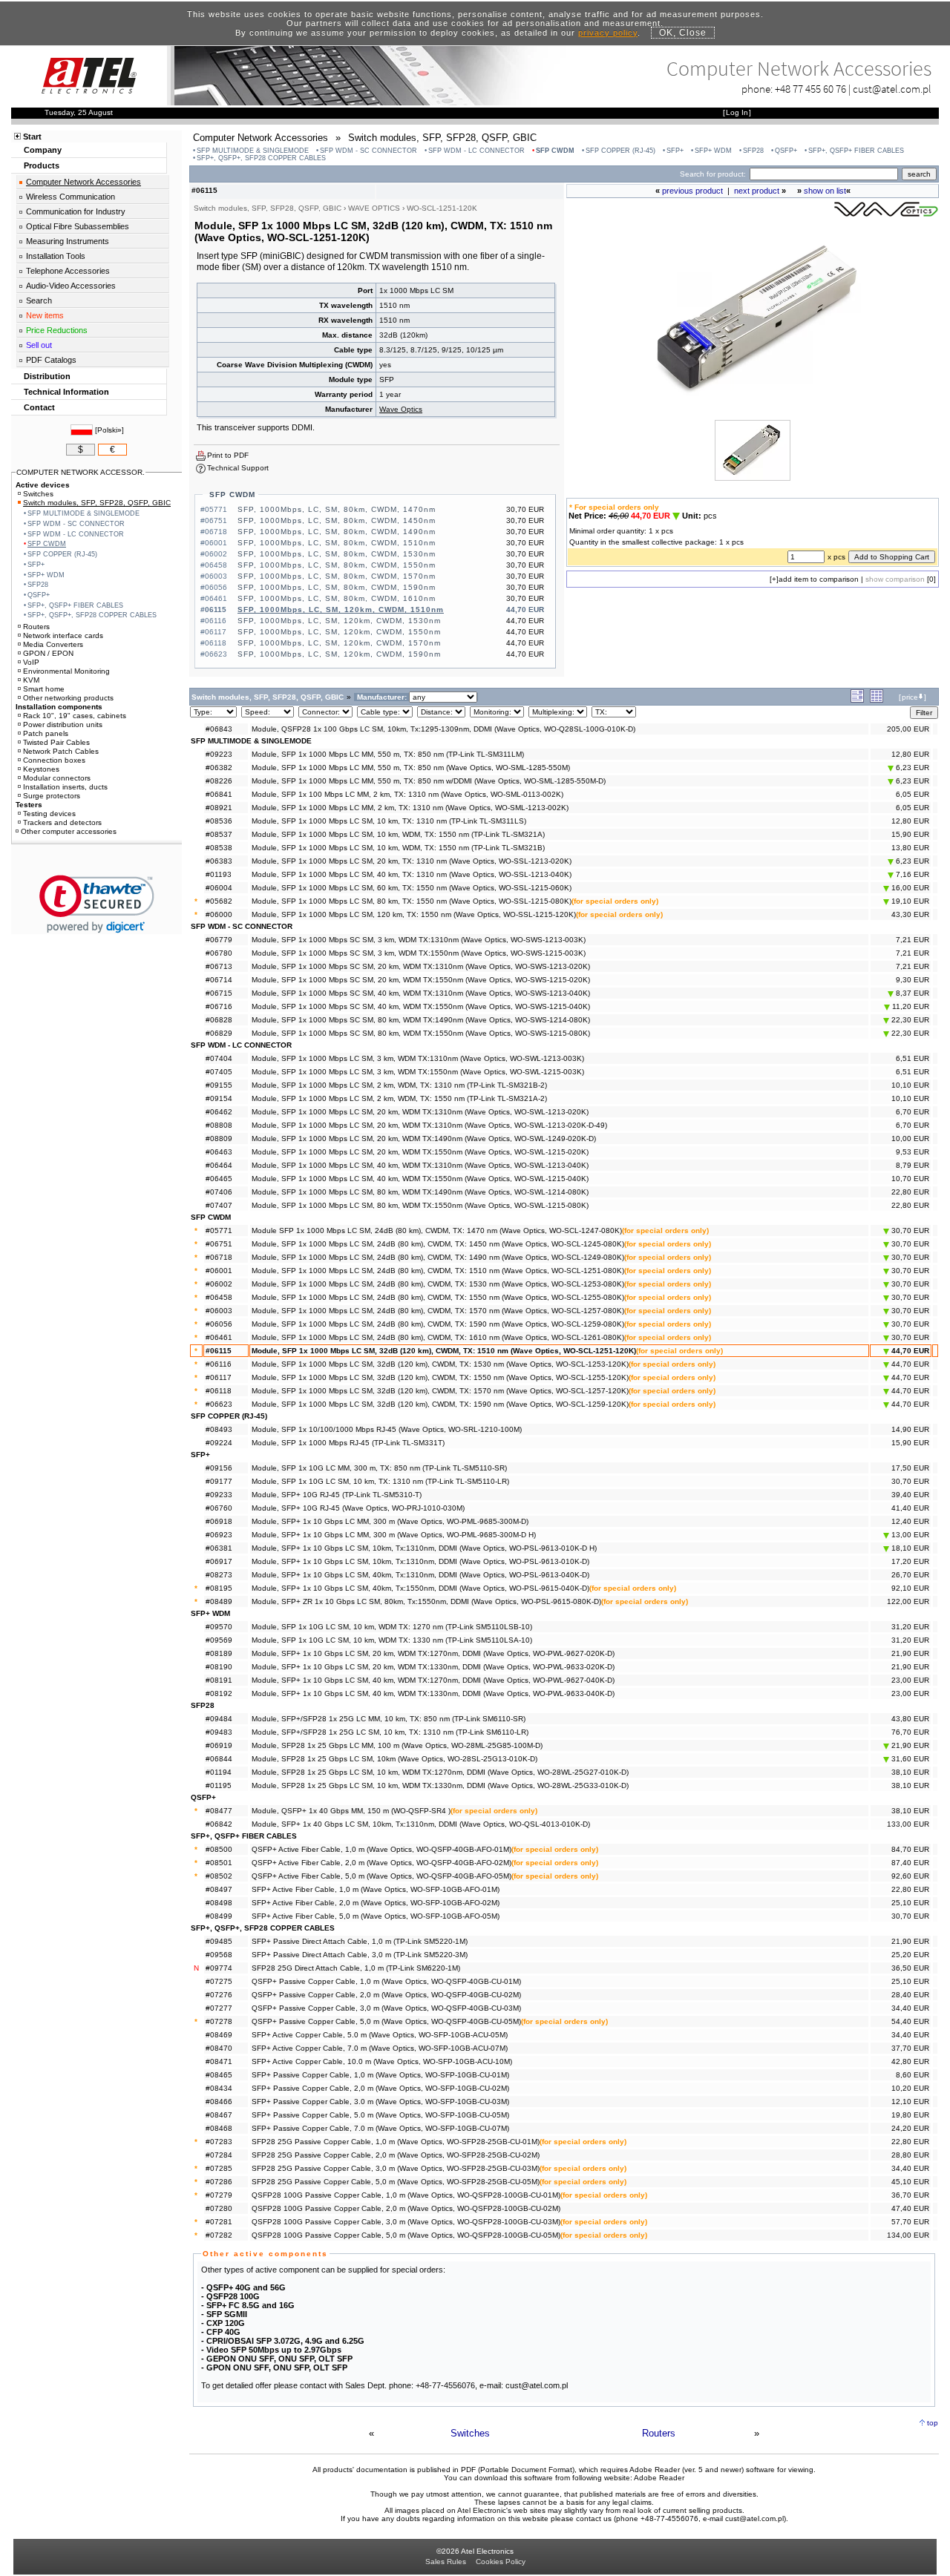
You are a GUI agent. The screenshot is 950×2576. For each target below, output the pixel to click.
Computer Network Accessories (83, 182)
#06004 (219, 888)
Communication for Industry (76, 211)
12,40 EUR (910, 1521)
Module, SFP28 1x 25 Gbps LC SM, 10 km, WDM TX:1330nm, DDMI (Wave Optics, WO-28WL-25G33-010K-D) (440, 1785)
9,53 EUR (913, 1152)
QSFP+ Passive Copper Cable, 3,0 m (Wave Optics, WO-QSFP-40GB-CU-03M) (386, 2008)
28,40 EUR (910, 1995)
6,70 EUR (913, 1112)
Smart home (44, 689)
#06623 (219, 1404)
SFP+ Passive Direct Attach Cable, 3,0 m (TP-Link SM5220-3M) (360, 1955)
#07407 (219, 1205)
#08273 (219, 1575)
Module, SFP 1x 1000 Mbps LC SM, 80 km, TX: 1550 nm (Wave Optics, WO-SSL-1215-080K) (412, 901)
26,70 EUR (910, 1575)
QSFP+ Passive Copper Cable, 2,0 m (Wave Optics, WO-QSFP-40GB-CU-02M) (386, 1995)
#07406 (219, 1192)
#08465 (219, 2075)
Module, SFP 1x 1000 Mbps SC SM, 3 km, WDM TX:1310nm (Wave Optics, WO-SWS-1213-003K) (419, 940)
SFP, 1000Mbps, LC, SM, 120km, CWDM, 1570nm (339, 643)
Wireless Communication (71, 197)
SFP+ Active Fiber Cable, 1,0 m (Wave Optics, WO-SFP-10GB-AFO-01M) (376, 1889)
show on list (825, 191)
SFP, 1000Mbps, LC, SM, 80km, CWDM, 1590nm (337, 587)
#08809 (219, 1138)
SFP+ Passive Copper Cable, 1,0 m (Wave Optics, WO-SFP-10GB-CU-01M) (380, 2075)
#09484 (219, 1719)
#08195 (219, 1588)
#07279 (219, 2195)
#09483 (219, 1732)
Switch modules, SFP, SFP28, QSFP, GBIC (97, 503)
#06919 (219, 1745)
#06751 (219, 1244)
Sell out (39, 345)
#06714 (219, 980)
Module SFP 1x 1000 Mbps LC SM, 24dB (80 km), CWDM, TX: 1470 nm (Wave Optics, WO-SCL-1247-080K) (437, 1230)
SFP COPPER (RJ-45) (620, 151)
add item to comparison (819, 579)
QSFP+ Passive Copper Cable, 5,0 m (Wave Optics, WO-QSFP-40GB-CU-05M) (386, 2021)
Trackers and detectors (62, 822)
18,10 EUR (909, 1548)
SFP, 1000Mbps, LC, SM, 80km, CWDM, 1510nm (337, 543)
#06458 (219, 1297)
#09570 (219, 1627)
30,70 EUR (909, 1230)
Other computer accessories (69, 831)
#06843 (219, 729)
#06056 (219, 1324)
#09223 (219, 754)
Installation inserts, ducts (65, 787)
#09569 (219, 1640)
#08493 (219, 1429)
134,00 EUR (908, 2235)
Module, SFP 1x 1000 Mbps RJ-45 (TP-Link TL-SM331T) (348, 1443)
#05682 (219, 901)
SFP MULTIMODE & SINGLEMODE (253, 151)
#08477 (219, 1811)
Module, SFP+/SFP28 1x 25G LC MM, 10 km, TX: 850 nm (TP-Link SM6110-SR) (389, 1719)
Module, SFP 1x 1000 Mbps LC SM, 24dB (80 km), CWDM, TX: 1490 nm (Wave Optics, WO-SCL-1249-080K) (438, 1257)
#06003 (219, 1311)
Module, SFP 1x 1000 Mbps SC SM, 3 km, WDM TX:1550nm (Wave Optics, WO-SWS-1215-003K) (419, 953)
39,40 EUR (910, 1495)
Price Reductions (57, 330)
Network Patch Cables (61, 751)
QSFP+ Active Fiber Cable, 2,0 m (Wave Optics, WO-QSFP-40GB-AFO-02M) (381, 1863)
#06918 (219, 1521)
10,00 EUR (910, 1138)
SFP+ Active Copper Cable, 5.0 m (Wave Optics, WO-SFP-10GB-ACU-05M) (380, 2035)
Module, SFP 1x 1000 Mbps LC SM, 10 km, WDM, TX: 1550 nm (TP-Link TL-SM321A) (398, 834)
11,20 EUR (910, 1006)
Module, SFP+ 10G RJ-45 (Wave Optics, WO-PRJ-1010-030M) (358, 1508)
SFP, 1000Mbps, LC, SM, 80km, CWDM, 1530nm (337, 554)
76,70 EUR (910, 1732)
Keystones (41, 769)
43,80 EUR (910, 1719)
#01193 (219, 874)
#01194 (219, 1772)
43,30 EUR (910, 914)
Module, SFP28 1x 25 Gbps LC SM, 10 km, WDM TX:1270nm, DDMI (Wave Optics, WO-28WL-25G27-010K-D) (440, 1772)
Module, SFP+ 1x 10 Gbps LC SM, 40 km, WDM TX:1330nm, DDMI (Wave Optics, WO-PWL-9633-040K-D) (433, 1693)
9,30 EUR (913, 980)
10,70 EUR (910, 1179)
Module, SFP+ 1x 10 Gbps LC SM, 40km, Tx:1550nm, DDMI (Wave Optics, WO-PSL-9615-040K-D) (420, 1588)
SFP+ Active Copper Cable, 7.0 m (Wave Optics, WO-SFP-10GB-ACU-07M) (380, 2048)
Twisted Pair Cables (56, 742)
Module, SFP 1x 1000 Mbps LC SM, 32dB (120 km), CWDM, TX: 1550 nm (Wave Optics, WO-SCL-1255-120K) (440, 1377)
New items (45, 315)
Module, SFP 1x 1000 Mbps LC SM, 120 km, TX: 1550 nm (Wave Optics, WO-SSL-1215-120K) (414, 914)
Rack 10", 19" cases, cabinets (75, 716)
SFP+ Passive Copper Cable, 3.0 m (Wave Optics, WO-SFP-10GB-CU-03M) (380, 2102)
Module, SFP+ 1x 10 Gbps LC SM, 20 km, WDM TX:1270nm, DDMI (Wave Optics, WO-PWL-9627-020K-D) (433, 1653)
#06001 (219, 1271)
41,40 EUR (910, 1508)
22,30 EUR (909, 1020)
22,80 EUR (910, 1192)
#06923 (219, 1535)
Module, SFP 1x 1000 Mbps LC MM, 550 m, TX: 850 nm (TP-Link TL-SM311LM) (388, 754)
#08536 (219, 821)
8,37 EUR (911, 993)
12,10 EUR (910, 2102)
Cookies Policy (501, 2562)
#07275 (219, 1981)
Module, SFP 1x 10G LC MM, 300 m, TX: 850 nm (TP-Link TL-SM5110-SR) (379, 1468)
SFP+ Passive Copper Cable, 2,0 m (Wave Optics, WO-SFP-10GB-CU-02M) (380, 2088)
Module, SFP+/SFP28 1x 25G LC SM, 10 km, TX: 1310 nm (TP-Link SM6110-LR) (390, 1732)
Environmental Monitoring (66, 671)
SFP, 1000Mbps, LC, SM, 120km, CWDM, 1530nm (339, 621)
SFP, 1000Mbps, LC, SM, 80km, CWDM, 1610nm (337, 598)
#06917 (219, 1561)
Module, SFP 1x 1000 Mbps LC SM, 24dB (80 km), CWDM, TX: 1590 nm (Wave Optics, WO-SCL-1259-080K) (438, 1324)
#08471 (219, 2061)
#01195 (219, 1785)
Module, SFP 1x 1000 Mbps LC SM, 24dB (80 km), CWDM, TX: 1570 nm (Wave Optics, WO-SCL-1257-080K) (438, 1311)
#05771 (219, 1230)
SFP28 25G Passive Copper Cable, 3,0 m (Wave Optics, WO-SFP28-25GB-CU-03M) (396, 2168)
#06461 (219, 1337)
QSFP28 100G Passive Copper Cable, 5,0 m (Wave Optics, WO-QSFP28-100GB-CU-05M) (406, 2235)
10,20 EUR (910, 2088)
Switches (470, 2433)
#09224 (219, 1443)
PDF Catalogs (51, 360)
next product (757, 191)
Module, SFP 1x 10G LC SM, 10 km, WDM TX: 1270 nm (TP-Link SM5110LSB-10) (392, 1627)
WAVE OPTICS (374, 208)
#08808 (219, 1125)
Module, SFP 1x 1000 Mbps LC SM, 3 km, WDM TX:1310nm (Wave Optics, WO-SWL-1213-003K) (418, 1058)
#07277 (219, 2008)
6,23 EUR (911, 768)
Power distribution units (63, 724)
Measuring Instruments (68, 241)
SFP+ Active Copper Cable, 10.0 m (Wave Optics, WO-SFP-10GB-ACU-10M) (382, 2061)
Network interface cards (63, 635)
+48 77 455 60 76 (810, 89)
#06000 (219, 914)
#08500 (219, 1849)
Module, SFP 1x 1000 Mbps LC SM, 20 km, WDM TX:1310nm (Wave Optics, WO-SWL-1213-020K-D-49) (429, 1125)
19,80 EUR (910, 2115)
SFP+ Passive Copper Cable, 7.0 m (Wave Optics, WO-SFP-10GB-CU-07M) (380, 2128)
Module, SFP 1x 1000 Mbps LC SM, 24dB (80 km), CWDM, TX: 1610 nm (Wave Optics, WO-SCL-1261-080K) (438, 1337)
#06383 (219, 861)
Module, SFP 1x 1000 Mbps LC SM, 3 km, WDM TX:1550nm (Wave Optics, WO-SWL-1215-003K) (418, 1072)
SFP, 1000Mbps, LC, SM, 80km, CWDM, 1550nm (337, 565)
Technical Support (238, 468)
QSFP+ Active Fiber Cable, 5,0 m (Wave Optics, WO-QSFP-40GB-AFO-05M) (381, 1876)
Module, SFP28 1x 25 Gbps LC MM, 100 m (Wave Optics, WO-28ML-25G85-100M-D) (397, 1745)
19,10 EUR (909, 901)
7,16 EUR (911, 874)
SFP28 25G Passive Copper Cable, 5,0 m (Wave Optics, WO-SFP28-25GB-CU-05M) (396, 2182)
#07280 (219, 2208)
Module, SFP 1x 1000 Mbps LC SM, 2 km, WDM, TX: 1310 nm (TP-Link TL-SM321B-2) (399, 1085)
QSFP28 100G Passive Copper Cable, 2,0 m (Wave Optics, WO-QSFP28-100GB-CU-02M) (406, 2208)
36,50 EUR (910, 1968)
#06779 (219, 940)
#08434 (219, 2088)
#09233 (219, 1495)
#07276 (219, 1995)
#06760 (219, 1508)
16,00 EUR (909, 888)
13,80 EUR (910, 848)
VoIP (31, 662)
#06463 (219, 1152)
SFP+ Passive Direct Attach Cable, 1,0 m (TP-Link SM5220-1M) (360, 1941)
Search (39, 300)
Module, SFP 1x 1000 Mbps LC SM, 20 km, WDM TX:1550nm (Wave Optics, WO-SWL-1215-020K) (420, 1152)
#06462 (219, 1112)
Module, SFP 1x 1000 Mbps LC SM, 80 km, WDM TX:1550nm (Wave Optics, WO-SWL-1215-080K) (420, 1205)
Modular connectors (57, 778)
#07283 (219, 2142)
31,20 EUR (910, 1627)
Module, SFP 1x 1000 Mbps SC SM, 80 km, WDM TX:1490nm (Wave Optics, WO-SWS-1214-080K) (421, 1020)
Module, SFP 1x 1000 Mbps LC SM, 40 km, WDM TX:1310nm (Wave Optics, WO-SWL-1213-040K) (420, 1165)
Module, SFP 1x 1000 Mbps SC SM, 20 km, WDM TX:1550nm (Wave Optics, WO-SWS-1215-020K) (421, 980)
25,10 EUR (910, 1903)
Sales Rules (446, 2562)
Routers (659, 2433)
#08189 (219, 1653)
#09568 (219, 1955)
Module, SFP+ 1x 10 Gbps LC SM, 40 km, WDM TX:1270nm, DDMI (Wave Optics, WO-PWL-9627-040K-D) (433, 1680)
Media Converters (53, 644)
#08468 (219, 2128)
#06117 (219, 1377)
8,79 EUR (913, 1165)
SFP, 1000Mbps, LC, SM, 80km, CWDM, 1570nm (337, 576)
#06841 (219, 794)
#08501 (219, 1863)
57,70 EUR (910, 2222)
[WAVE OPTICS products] (886, 216)
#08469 (219, 2035)
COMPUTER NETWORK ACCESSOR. (81, 472)
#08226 (219, 781)
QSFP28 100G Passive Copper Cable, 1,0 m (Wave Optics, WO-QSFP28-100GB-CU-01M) (406, 2195)
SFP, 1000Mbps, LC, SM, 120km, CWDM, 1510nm (341, 609)
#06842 (219, 1824)
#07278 (219, 2021)
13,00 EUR (909, 1535)
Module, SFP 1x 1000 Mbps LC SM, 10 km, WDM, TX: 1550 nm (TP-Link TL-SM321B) (398, 848)
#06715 (219, 993)
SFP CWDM (555, 151)
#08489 (219, 1601)
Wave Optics (401, 409)
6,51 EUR (913, 1058)
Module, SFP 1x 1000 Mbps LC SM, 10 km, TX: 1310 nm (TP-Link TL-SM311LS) (389, 821)
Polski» (109, 430)
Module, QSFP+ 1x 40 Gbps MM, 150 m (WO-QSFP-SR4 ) (351, 1811)
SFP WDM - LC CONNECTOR (476, 151)
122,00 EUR (908, 1601)
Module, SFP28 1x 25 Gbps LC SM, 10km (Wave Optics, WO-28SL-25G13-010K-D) (394, 1759)
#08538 (219, 848)
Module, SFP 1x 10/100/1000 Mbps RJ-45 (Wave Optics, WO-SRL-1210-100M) (387, 1429)
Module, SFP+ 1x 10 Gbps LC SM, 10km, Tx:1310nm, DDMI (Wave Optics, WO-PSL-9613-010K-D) (420, 1561)
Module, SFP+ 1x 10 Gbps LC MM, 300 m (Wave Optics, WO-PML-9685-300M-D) (390, 1521)
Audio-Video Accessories (71, 286)
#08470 (219, 2048)
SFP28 (753, 151)
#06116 (219, 1364)
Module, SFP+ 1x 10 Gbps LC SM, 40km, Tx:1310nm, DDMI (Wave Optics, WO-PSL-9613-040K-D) (420, 1575)
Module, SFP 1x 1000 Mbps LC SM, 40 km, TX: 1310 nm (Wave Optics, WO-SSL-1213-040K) (412, 874)
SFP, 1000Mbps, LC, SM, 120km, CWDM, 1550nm (339, 632)
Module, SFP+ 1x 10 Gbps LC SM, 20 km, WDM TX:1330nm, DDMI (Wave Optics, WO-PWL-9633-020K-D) (433, 1667)
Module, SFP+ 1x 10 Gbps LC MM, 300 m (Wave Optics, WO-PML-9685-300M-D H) (394, 1535)
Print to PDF (228, 455)
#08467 (219, 2115)
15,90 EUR (910, 834)
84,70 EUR (910, 1849)
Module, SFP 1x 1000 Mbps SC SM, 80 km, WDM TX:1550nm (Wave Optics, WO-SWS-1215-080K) (421, 1033)
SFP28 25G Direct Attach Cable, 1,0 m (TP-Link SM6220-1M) (356, 1968)
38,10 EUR (910, 1772)
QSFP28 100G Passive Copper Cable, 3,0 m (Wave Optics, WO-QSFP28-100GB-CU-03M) (406, 2222)
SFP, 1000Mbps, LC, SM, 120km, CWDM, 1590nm (339, 654)
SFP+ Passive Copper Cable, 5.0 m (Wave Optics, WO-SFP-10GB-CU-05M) (380, 2115)
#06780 (219, 953)
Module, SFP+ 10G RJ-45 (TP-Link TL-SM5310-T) (337, 1495)
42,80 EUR (910, 2061)
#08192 (219, 1693)
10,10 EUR (910, 1085)
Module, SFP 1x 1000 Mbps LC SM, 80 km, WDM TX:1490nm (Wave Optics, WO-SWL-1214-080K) (420, 1192)
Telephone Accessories (68, 271)
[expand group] (857, 700)
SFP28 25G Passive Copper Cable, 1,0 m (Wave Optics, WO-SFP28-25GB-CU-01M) (396, 2142)
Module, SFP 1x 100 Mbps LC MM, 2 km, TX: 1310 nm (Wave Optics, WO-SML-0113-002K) (407, 794)
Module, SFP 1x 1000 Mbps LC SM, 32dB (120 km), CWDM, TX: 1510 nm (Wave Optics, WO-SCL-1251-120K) (444, 1351)
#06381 (219, 1548)
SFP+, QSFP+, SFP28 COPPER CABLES (261, 158)
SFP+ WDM (713, 151)
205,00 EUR (908, 729)
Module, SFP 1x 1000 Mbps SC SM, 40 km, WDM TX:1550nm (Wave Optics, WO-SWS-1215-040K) (421, 1006)
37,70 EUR (910, 2048)
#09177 (219, 1481)
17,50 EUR (910, 1468)
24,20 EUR (910, 2128)
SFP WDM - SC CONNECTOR (368, 151)
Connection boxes (54, 760)
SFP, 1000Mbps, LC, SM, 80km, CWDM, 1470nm (337, 509)
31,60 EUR (909, 1759)
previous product (692, 191)
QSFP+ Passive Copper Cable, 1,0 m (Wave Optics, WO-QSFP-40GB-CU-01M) (386, 1981)
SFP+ (675, 151)
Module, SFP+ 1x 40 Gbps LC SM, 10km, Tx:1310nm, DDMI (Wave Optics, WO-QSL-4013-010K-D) (421, 1824)
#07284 (219, 2155)
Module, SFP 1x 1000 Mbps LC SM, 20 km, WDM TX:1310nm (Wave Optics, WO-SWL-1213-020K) (420, 1112)
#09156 (219, 1468)
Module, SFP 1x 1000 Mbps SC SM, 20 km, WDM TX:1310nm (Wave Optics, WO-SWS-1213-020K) (421, 966)
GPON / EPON (48, 653)
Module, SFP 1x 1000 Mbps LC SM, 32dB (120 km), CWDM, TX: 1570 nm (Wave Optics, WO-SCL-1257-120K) (440, 1391)
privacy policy (608, 33)
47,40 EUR (910, 2208)
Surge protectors (52, 796)
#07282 (219, 2235)
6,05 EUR (913, 794)
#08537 (219, 834)
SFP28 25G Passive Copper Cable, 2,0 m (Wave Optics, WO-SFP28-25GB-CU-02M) (396, 2155)
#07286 (219, 2182)
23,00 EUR (910, 1680)
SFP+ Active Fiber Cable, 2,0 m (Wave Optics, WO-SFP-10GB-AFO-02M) (376, 1903)
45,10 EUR (910, 2182)
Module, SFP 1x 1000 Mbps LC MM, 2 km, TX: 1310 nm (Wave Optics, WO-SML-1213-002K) (410, 808)
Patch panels (46, 733)
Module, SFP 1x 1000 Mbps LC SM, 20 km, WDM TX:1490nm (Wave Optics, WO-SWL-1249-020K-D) (424, 1138)
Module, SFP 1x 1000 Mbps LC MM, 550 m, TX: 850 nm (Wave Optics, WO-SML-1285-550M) (411, 768)
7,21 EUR (913, 940)
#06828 (219, 1020)
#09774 (219, 1968)
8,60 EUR (913, 2075)
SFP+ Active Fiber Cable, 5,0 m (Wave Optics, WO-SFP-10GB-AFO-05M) (376, 1916)
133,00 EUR (908, 1824)
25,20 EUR (910, 1955)
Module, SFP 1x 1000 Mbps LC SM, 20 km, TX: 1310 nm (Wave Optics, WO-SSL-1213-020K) (412, 861)
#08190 (219, 1667)
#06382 (219, 768)
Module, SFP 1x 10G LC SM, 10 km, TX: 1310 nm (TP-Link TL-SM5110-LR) (380, 1481)
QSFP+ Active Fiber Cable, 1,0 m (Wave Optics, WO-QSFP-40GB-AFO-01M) (381, 1849)
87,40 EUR (910, 1863)
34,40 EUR (910, 2008)
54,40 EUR (910, 2021)
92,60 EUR (910, 1876)
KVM (31, 680)
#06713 (219, 966)
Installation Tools (56, 256)
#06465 (219, 1179)
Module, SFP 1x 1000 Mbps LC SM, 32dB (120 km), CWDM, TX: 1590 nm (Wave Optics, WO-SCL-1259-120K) (440, 1404)
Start (32, 137)
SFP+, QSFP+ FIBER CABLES (856, 151)
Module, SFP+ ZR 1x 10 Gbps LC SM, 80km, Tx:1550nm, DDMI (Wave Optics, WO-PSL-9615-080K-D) (426, 1601)
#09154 (219, 1098)
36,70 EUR (910, 2195)
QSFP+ (786, 151)
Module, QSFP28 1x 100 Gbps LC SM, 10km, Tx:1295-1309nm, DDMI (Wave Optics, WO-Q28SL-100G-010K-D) (443, 729)
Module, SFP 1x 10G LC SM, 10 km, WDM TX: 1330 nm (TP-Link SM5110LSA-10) (392, 1640)
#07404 (219, 1058)
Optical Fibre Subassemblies (78, 226)
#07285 (219, 2168)
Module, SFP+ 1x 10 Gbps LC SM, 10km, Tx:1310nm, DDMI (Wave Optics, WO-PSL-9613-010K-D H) (424, 1548)
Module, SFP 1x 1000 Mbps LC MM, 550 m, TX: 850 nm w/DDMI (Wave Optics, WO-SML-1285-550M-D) (429, 781)
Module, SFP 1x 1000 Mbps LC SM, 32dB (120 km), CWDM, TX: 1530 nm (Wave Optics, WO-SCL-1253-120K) (440, 1364)
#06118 (219, 1391)
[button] (97, 904)
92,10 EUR (910, 1588)
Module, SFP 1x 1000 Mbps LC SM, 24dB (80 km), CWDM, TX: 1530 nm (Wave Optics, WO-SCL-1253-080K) (438, 1284)
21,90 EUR (910, 1653)
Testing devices (49, 814)
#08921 (219, 808)
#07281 (219, 2222)
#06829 (219, 1033)
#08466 (219, 2102)
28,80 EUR (910, 2155)
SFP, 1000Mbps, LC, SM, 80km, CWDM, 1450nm (337, 520)
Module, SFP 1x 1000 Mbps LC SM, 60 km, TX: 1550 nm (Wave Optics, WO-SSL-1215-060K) (412, 888)
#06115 (219, 1351)
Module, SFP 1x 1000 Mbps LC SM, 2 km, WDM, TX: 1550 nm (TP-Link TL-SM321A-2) (399, 1098)
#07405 (219, 1072)
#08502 (219, 1876)
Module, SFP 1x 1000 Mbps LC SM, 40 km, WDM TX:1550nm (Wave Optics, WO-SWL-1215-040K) (420, 1179)
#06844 (219, 1759)
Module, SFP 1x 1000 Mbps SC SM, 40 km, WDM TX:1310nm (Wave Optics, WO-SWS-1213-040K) (421, 993)
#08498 (219, 1903)
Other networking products (68, 698)
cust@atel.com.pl (892, 89)
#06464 (219, 1165)
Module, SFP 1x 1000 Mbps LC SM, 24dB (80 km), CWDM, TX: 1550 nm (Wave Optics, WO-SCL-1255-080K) (438, 1297)
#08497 (219, 1889)
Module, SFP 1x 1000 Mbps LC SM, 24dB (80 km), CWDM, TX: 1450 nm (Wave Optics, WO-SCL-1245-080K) (438, 1244)
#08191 (219, 1680)
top (933, 2423)
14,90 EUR (910, 1429)
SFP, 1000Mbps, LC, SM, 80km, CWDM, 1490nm (337, 532)
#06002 (219, 1284)
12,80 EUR (910, 754)
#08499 (219, 1916)
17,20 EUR (910, 1561)
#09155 (219, 1085)
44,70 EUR (909, 1351)
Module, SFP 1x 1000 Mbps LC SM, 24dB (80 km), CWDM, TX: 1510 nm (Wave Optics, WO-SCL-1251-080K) (438, 1271)
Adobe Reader (659, 2478)
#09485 (219, 1941)
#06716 (219, 1006)
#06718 (219, 1257)
